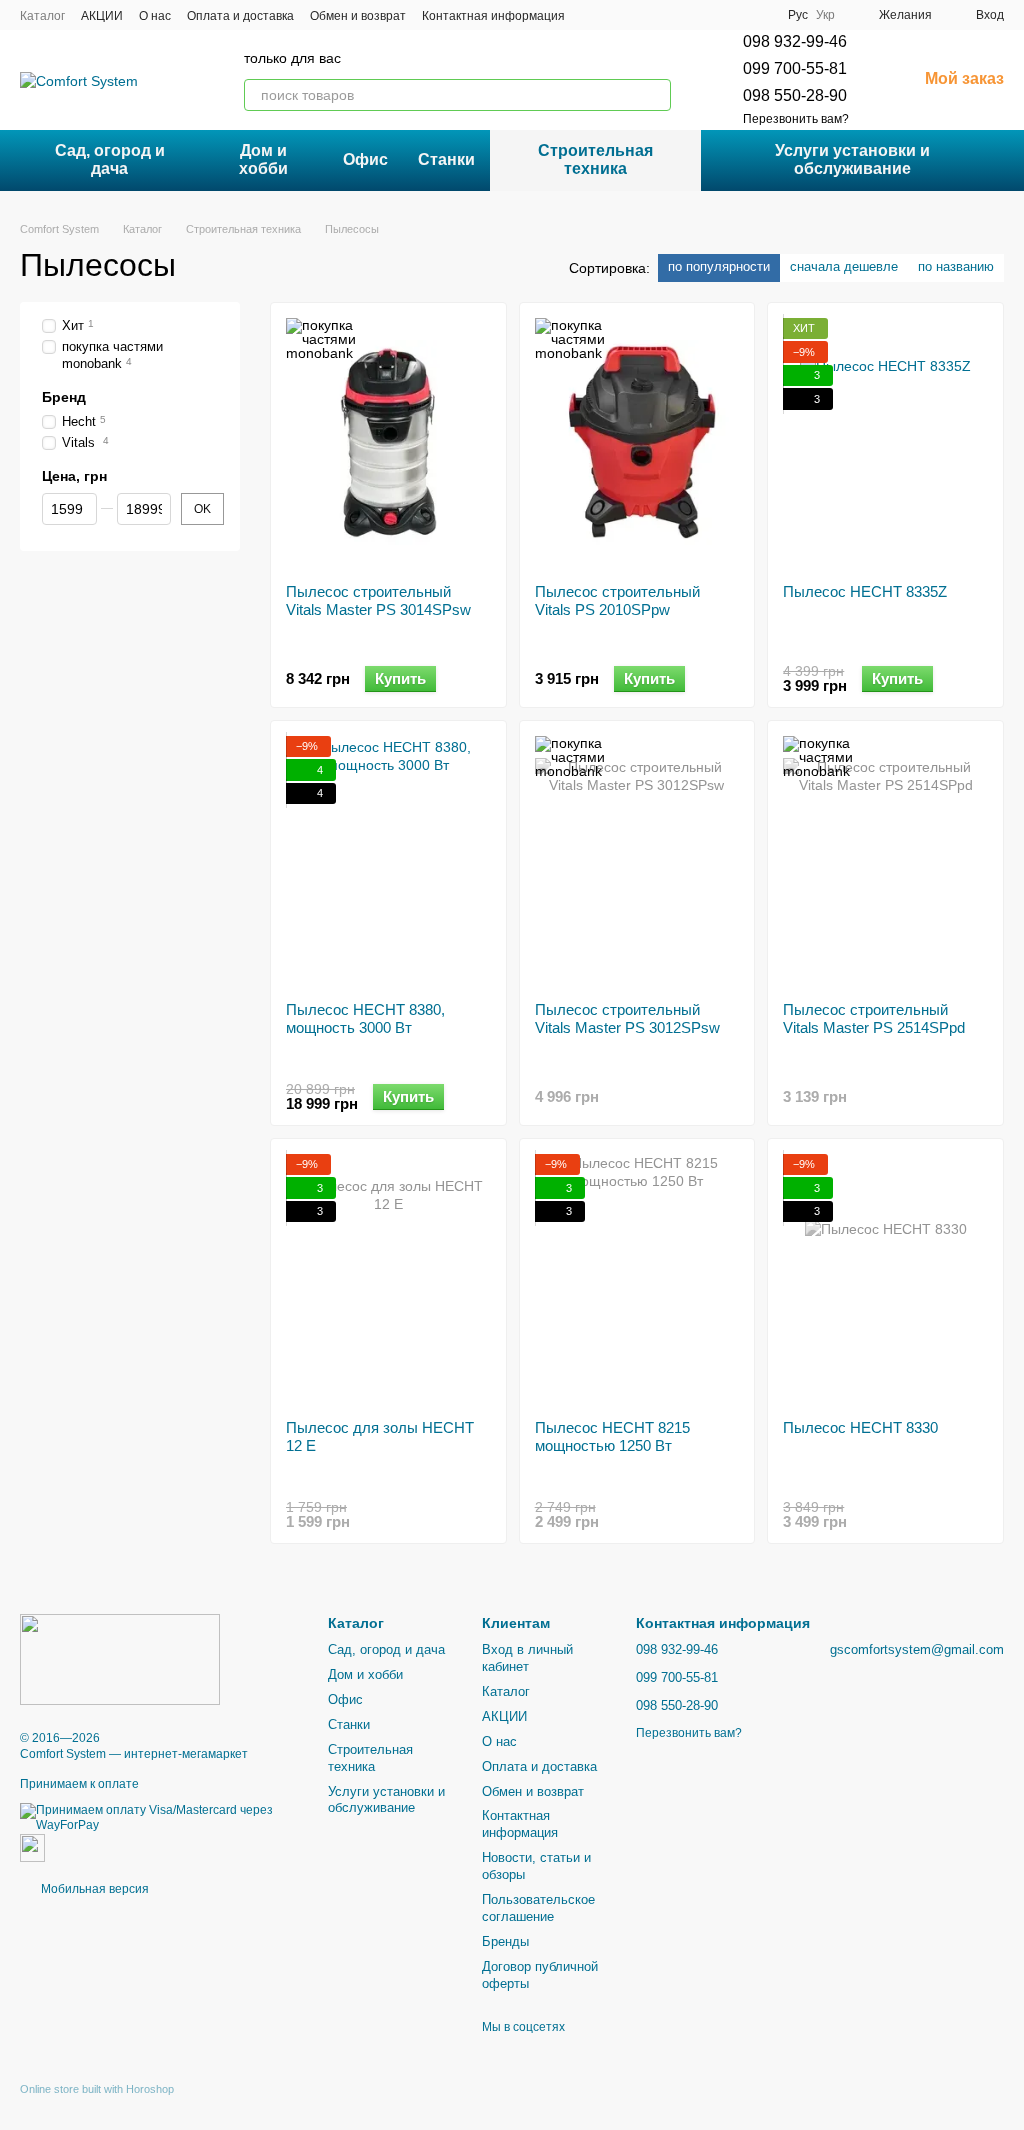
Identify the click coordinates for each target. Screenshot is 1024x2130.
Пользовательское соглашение (538, 1908)
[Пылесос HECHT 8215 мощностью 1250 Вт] (637, 1279)
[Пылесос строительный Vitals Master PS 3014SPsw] (388, 443)
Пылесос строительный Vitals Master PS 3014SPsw (378, 600)
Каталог (42, 16)
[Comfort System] (120, 1659)
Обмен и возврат (358, 16)
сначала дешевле (844, 266)
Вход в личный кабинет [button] (527, 1658)
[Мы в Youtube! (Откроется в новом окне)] (732, 15)
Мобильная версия (93, 1889)
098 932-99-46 (795, 41)
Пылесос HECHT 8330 (860, 1427)
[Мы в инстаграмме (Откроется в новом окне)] (756, 15)
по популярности (719, 266)
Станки (446, 159)
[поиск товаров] (655, 95)
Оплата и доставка (240, 16)
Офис (365, 159)
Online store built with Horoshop (97, 2089)
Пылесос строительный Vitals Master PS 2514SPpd (874, 1018)
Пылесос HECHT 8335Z (865, 591)
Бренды (505, 1941)
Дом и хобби (263, 159)
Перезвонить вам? (796, 119)
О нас (155, 16)
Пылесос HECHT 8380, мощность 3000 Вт (365, 1018)
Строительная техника (595, 159)
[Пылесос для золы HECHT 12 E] (388, 1279)
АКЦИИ (102, 16)
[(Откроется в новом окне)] (32, 1847)
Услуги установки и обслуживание (852, 159)
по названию (956, 266)
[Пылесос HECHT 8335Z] (885, 443)
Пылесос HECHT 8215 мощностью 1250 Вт (612, 1436)
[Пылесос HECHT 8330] (885, 1279)
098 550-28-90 (795, 95)
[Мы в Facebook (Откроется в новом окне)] (708, 15)
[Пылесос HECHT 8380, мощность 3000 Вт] (388, 861)
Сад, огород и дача (110, 159)
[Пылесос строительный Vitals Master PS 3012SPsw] (637, 861)
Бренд (64, 396)
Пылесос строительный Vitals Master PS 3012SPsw (627, 1018)
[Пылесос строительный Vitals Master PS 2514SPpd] (885, 861)
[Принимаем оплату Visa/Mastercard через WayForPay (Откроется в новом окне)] (159, 1817)
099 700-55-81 (795, 68)
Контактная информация (493, 16)
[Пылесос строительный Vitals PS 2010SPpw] (637, 443)
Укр (825, 15)
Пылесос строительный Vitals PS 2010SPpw (617, 600)
